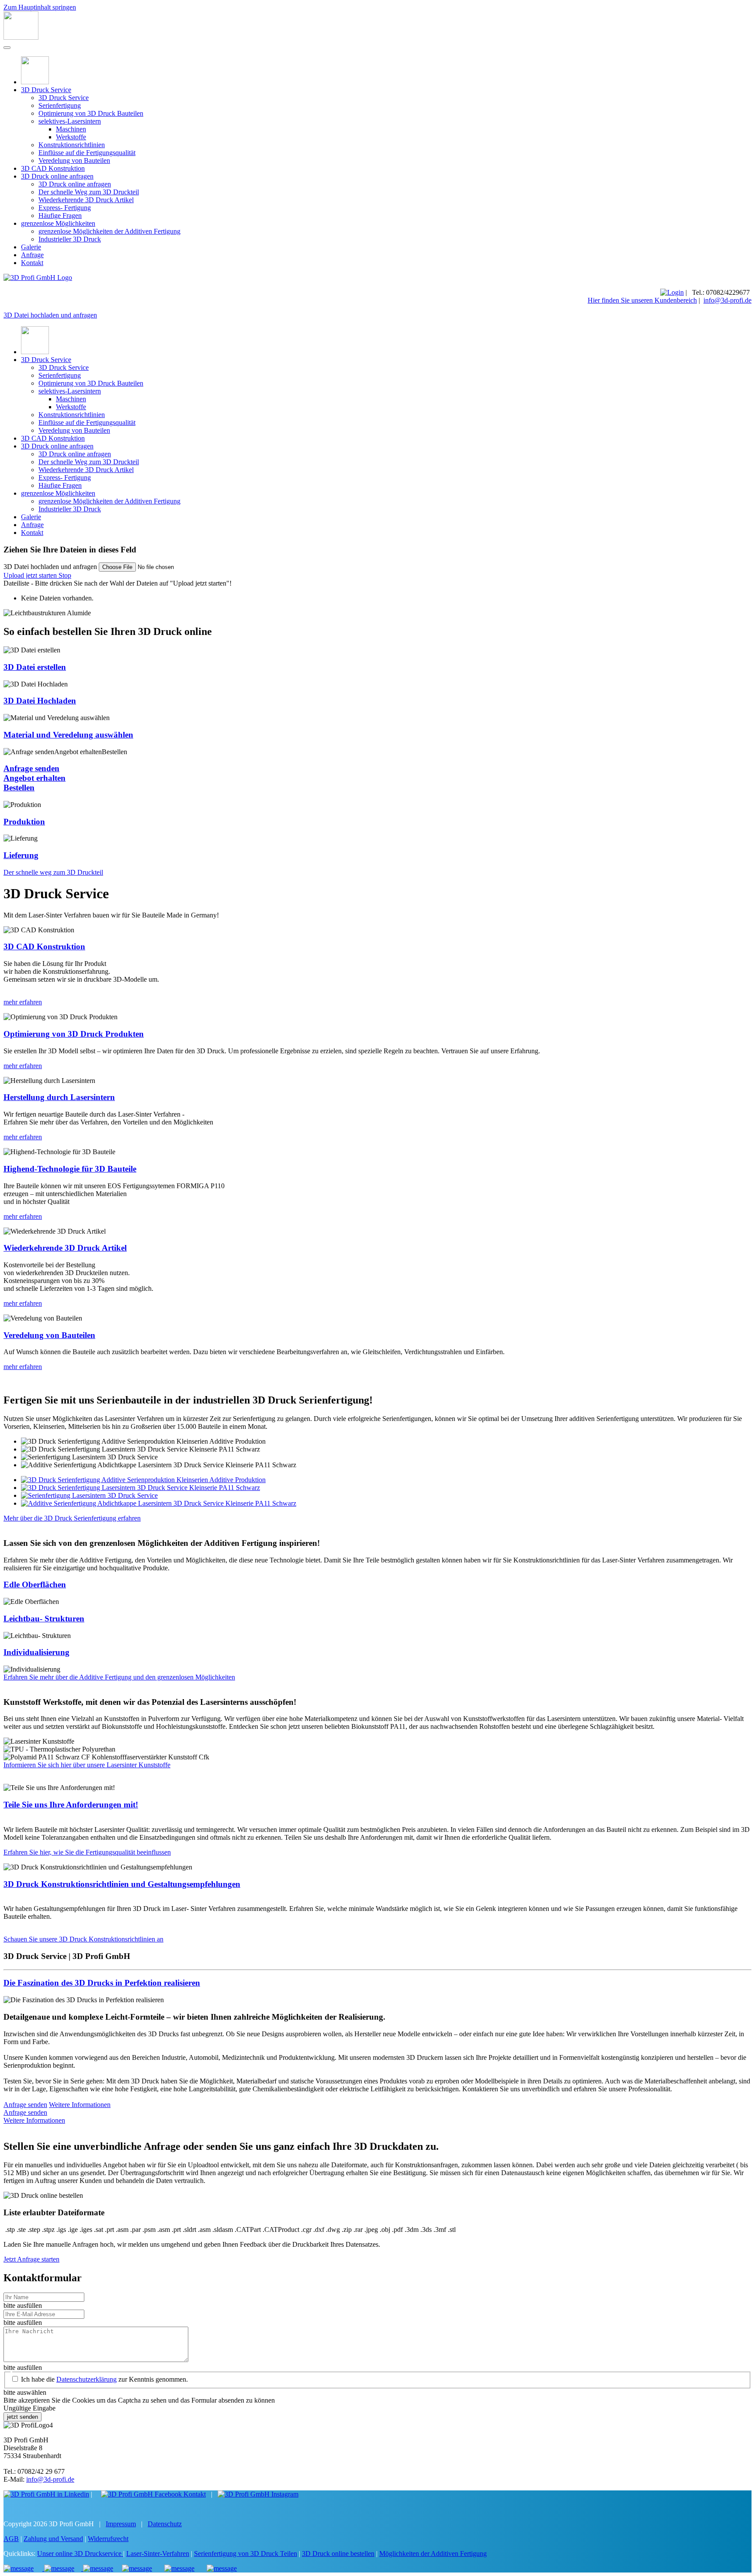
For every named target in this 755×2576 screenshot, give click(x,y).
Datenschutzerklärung (87, 2379)
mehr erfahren (23, 1002)
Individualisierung (36, 1652)
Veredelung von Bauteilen (74, 160)
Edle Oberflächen (35, 1585)
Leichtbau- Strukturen (44, 1619)
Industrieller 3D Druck (70, 239)
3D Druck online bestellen (338, 2554)
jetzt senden (23, 2417)
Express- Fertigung (65, 208)
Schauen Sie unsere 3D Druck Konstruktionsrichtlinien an (83, 1939)
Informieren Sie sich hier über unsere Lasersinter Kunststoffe (87, 1765)
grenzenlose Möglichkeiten (58, 223)
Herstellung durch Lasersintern (59, 1097)
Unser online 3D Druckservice (80, 2554)
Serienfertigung (60, 105)
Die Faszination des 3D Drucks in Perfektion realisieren (102, 1983)
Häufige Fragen (60, 216)
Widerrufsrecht (108, 2539)
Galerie (31, 247)
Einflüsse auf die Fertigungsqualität (87, 153)
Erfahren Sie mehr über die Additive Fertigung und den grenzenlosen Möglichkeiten (119, 1677)
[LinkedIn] (46, 2494)
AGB (11, 2539)
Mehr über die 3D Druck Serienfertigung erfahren (72, 1518)
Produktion (24, 822)
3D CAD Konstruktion (53, 168)
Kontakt (32, 263)
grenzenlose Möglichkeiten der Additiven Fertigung (109, 231)
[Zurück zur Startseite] (21, 37)
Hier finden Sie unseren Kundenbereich (642, 300)
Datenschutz (165, 2524)
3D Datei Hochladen (40, 701)
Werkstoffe (71, 137)
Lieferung (21, 855)
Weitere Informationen (80, 2105)
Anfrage (32, 255)
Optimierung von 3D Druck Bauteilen (91, 113)
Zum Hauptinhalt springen (40, 7)
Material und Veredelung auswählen (68, 735)
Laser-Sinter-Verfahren (158, 2554)
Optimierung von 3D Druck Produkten (74, 1034)
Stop (65, 575)
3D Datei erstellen (35, 667)
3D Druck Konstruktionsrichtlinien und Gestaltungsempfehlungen (122, 1884)
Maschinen (71, 129)
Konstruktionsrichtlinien (72, 145)
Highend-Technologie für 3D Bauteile (70, 1169)
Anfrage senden (25, 2105)
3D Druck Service (46, 90)
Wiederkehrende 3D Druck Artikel (86, 200)
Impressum (121, 2524)
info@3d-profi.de (727, 300)
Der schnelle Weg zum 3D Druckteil (89, 192)
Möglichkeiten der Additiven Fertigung (433, 2554)
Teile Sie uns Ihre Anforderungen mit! (71, 1805)
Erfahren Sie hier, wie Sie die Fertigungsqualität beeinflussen (87, 1852)
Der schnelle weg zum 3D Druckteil (53, 872)
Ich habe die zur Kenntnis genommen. (104, 2379)
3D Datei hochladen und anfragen (50, 315)
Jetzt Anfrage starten (31, 2259)
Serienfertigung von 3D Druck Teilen (246, 2554)
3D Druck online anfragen (57, 176)
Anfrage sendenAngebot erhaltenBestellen (35, 778)
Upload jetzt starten (31, 575)
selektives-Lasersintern (70, 121)
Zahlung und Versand (53, 2539)
